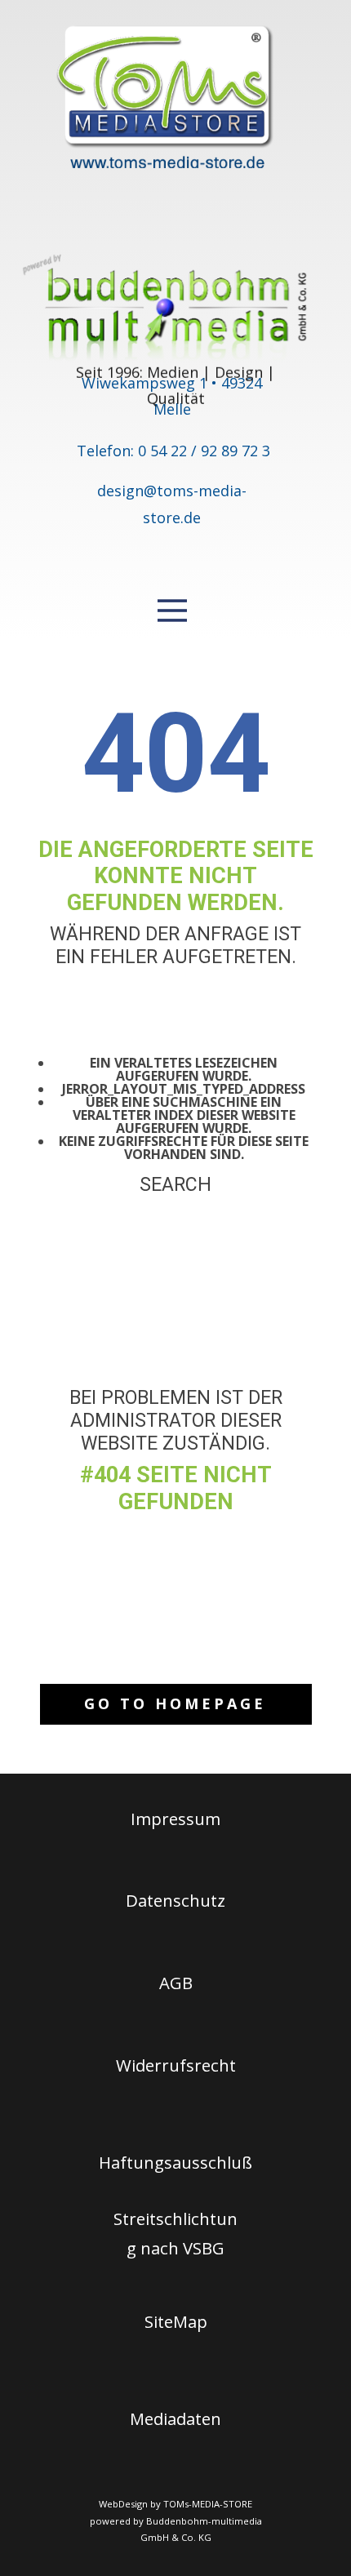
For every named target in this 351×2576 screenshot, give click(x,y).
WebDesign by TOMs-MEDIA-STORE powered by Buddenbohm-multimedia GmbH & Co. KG (176, 2520)
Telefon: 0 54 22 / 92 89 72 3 (173, 451)
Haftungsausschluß (175, 2162)
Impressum (175, 1819)
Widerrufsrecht (176, 2065)
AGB (176, 1983)
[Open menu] (172, 611)
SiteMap (176, 2321)
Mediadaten (175, 2418)
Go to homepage (175, 1703)
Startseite (176, 1362)
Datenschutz (175, 1900)
